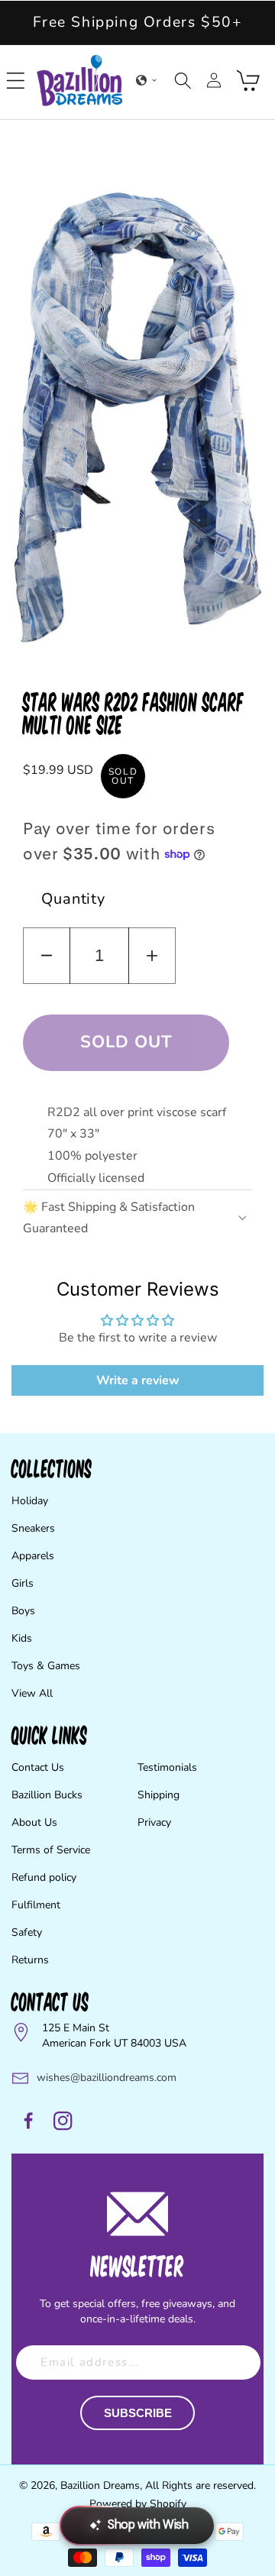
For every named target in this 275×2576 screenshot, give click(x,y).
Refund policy (44, 1877)
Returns (30, 1960)
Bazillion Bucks (47, 1795)
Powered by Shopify (138, 2504)
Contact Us (38, 1767)
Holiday (30, 1501)
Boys (23, 1611)
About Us (34, 1822)
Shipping (159, 1795)
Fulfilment (36, 1905)
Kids (22, 1638)
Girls (23, 1583)
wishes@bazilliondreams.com (107, 2078)
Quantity (73, 899)
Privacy (154, 1822)
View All (32, 1693)
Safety (27, 1932)
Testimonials (167, 1767)
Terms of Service (51, 1850)
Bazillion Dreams (100, 2485)
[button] (16, 80)
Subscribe (138, 2413)
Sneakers (33, 1528)
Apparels (33, 1556)
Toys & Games (46, 1666)
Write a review (138, 1380)
